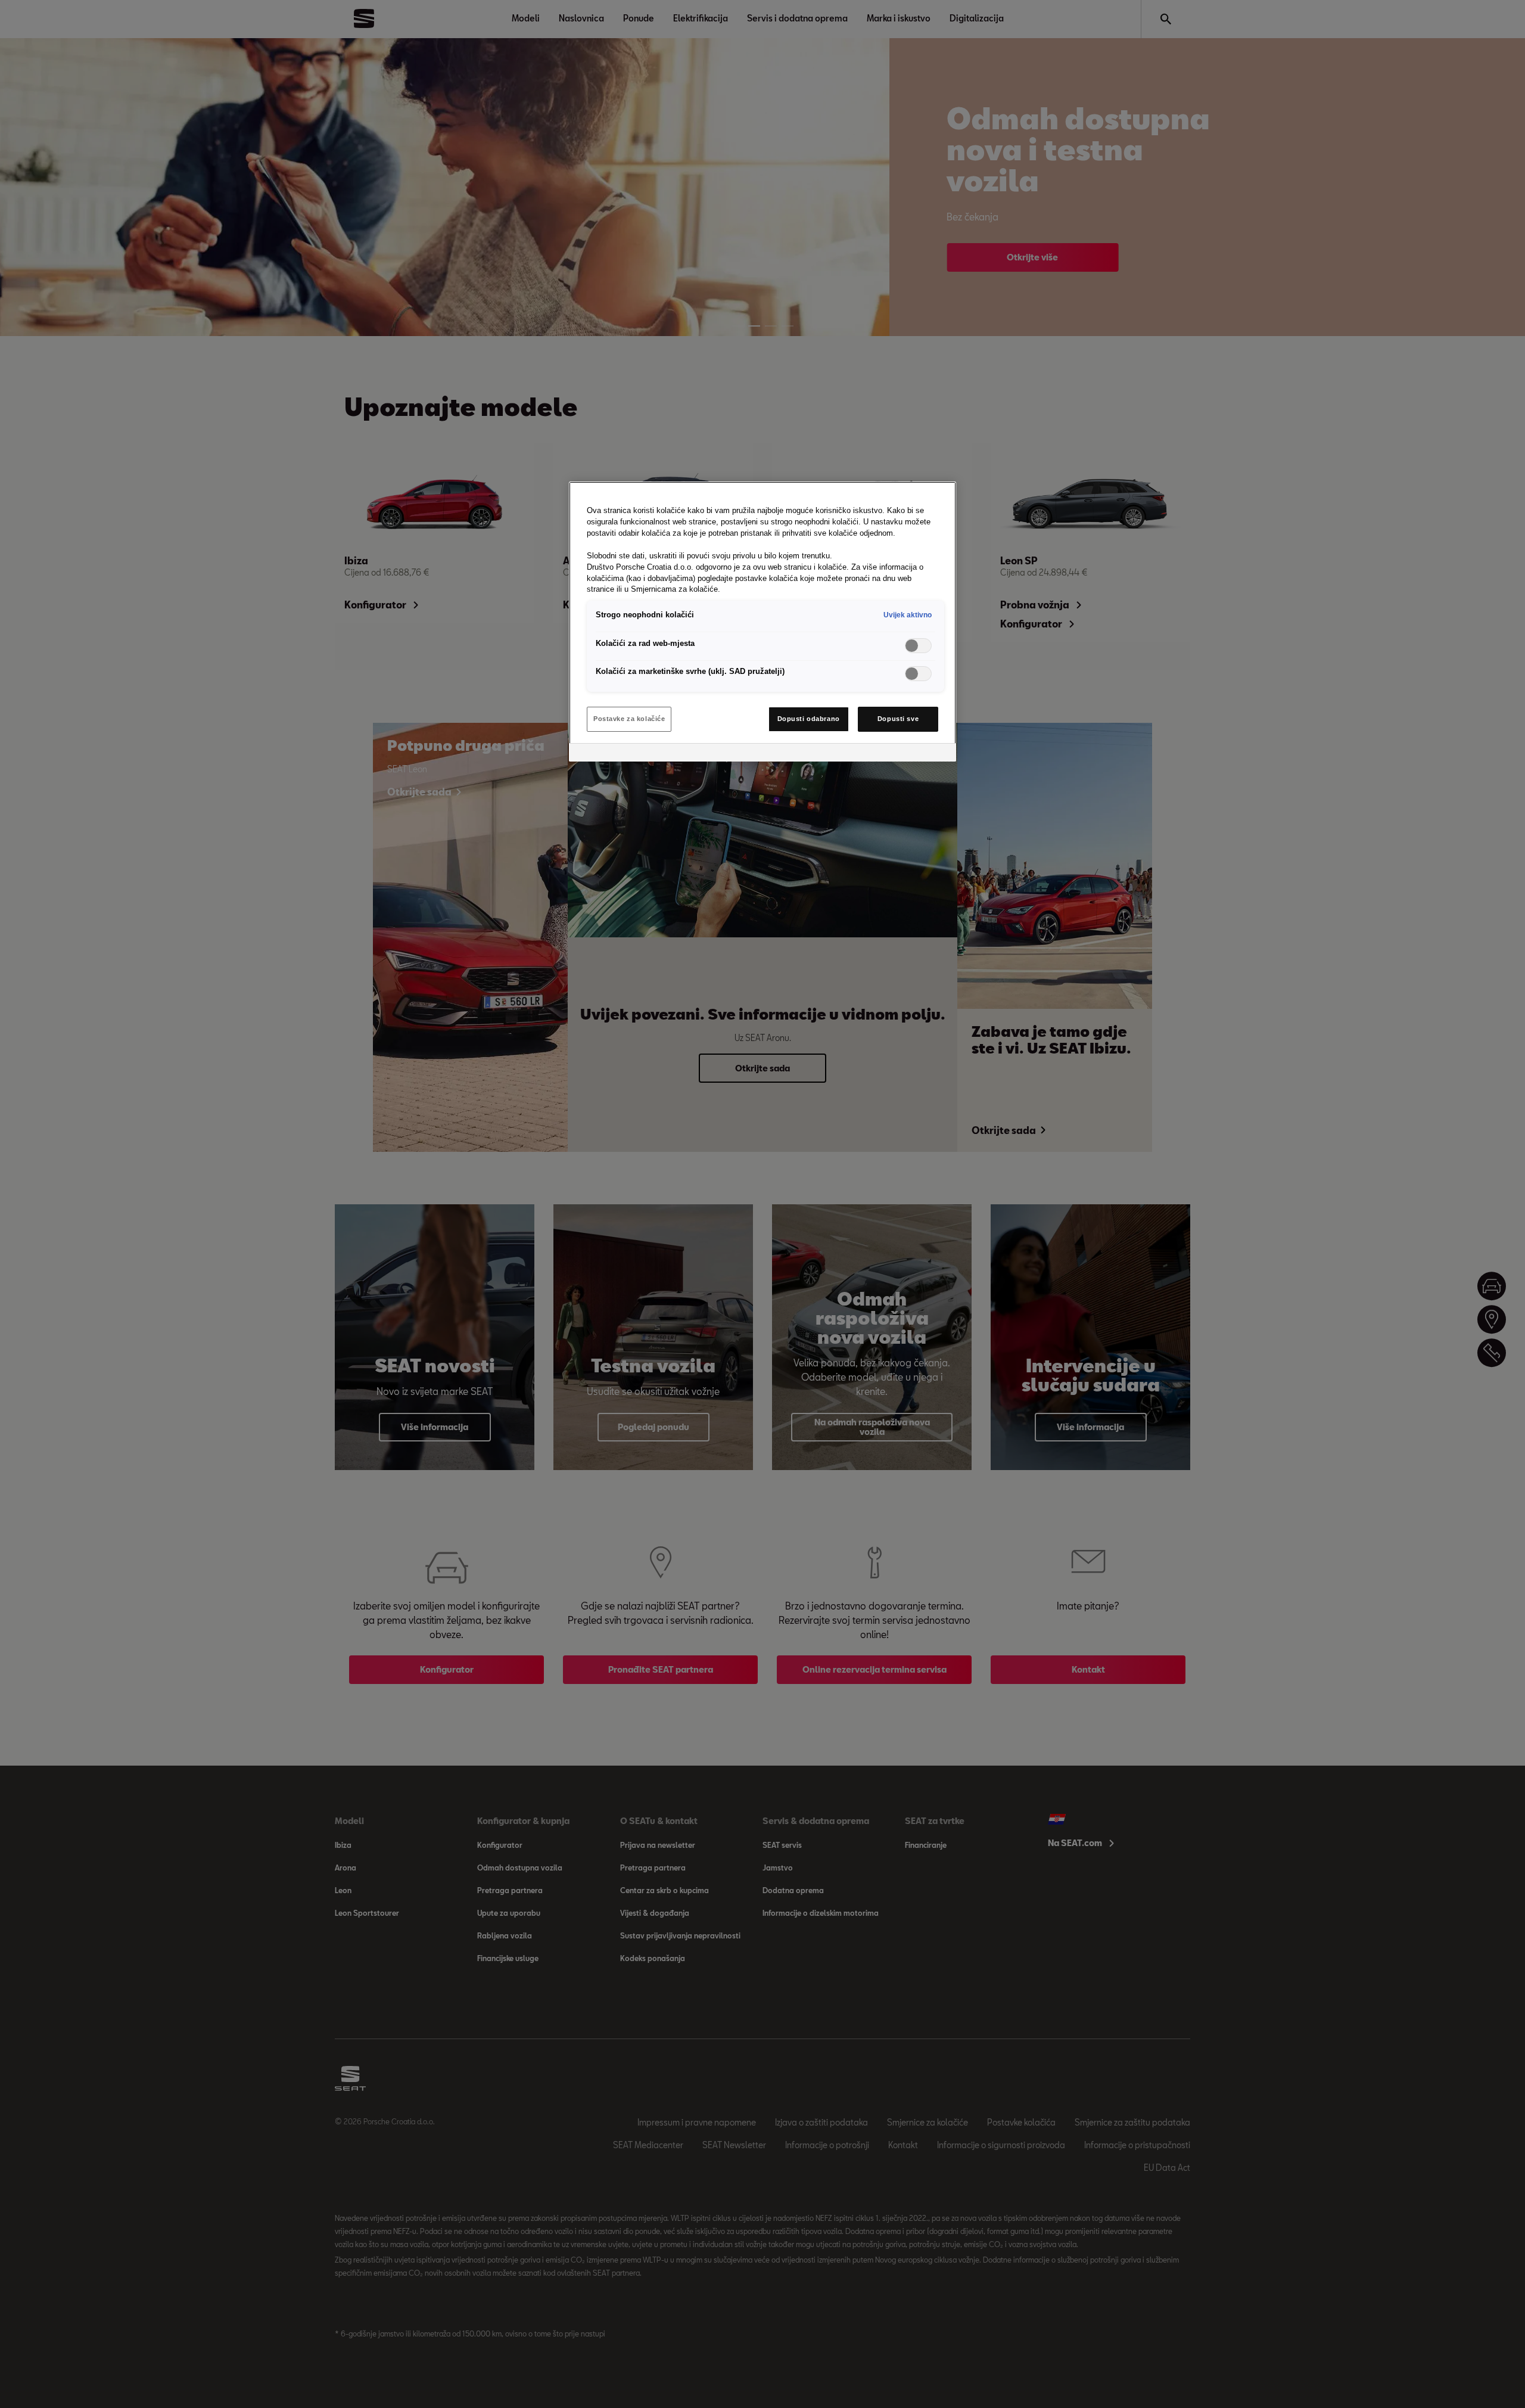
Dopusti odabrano (809, 719)
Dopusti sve (898, 719)
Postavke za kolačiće (629, 719)
